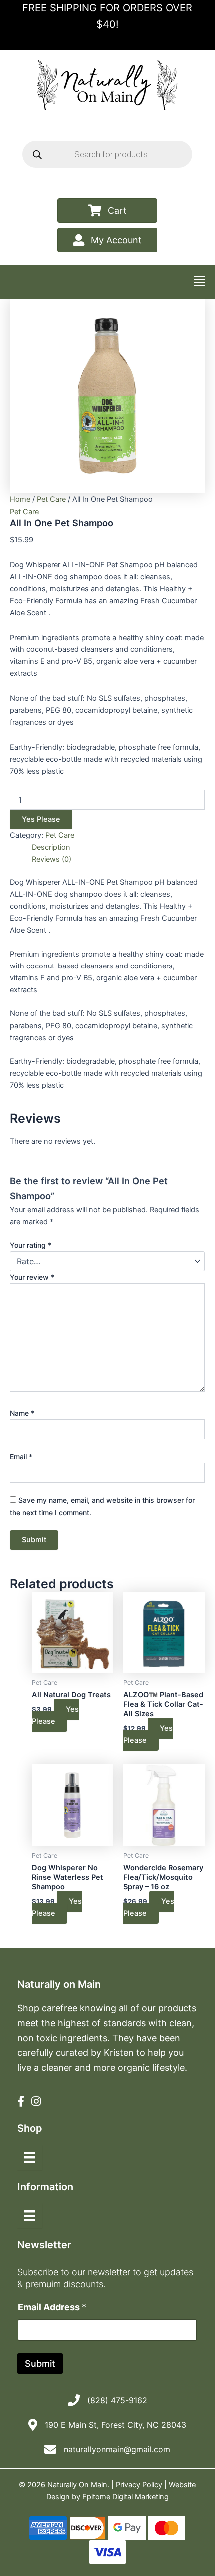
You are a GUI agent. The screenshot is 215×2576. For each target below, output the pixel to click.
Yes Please (41, 819)
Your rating (31, 1245)
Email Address (52, 2307)
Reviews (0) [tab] (52, 859)
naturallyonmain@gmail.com (117, 2449)
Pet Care (51, 499)
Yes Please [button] (148, 1734)
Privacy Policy (139, 2485)
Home (20, 499)
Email (21, 1456)
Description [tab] (51, 847)
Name (22, 1413)
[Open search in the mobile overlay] (107, 154)
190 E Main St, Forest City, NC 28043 (116, 2425)
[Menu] (30, 2157)
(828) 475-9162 (117, 2400)
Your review (32, 1277)
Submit (40, 2364)
